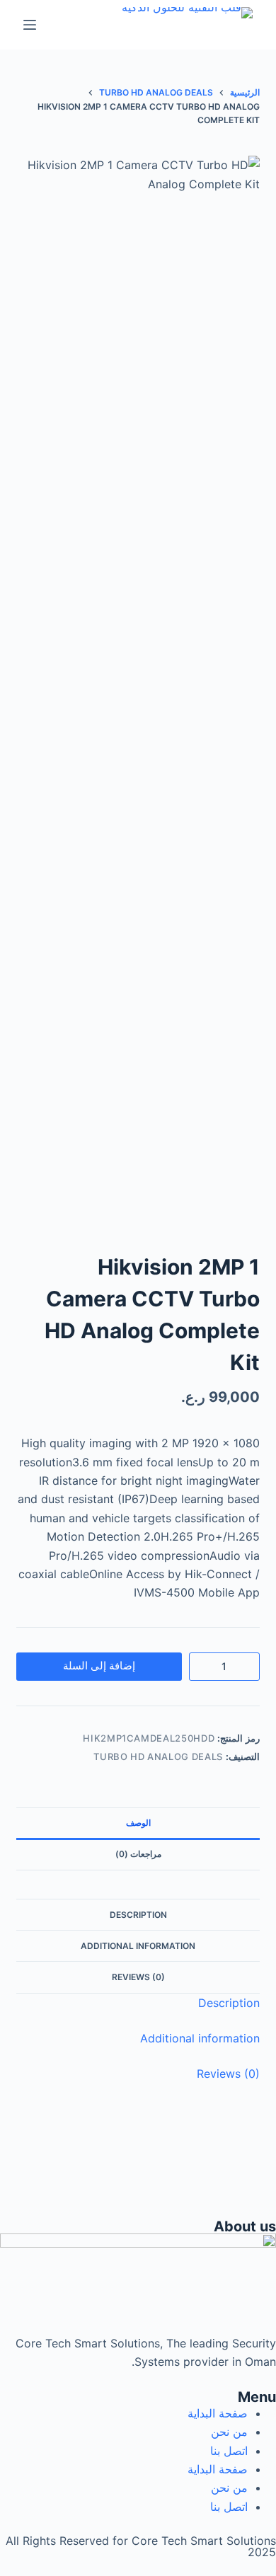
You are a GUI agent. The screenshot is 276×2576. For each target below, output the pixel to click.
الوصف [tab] (138, 1823)
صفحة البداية (218, 2413)
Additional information (138, 1946)
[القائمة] (30, 25)
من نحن (229, 2432)
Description (138, 1915)
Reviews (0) (138, 1977)
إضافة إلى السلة (99, 1666)
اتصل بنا (229, 2451)
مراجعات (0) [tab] (138, 1854)
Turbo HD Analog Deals (158, 1756)
